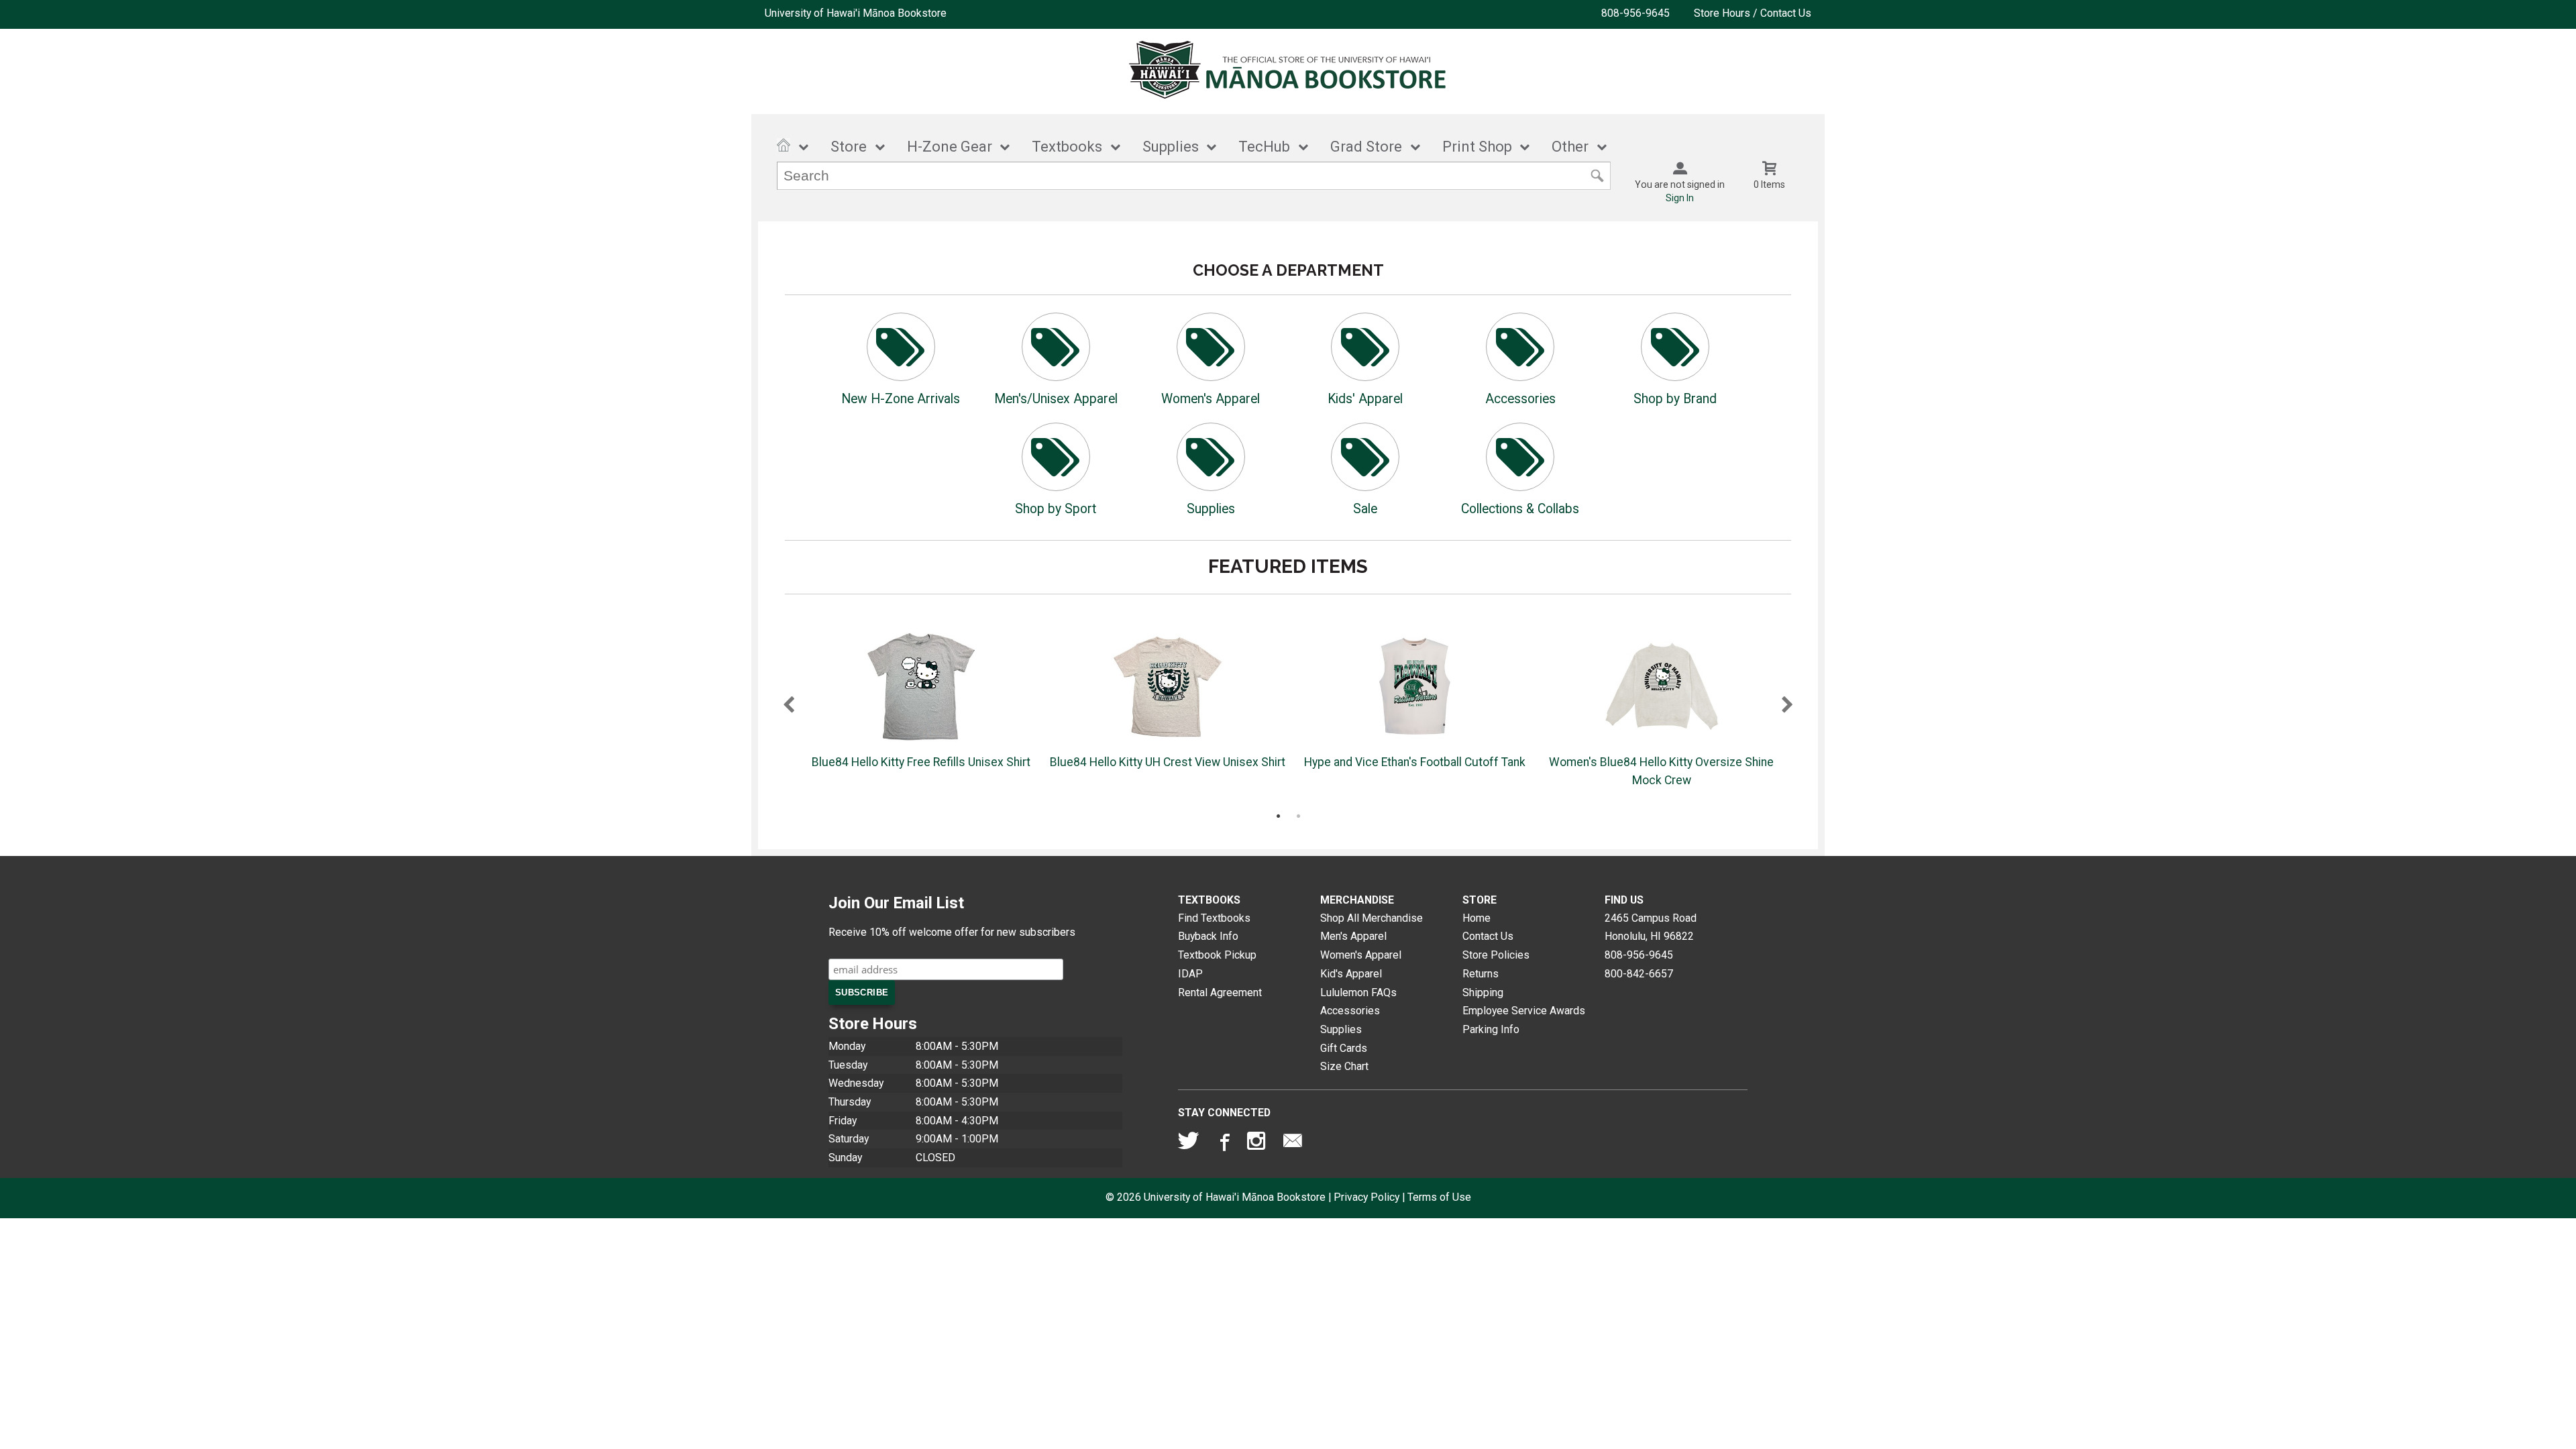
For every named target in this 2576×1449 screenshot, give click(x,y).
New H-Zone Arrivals (901, 399)
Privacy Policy (1366, 1197)
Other (1570, 147)
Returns (1481, 974)
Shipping (1483, 992)
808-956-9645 (1635, 13)
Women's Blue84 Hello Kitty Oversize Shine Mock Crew (1661, 771)
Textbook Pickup (1217, 955)
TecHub (1264, 147)
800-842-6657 (1639, 974)
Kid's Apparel (1351, 974)
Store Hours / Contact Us (1753, 13)
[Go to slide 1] (1278, 816)
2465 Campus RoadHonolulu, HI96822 (1651, 927)
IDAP (1190, 974)
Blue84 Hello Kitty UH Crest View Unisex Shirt (1168, 762)
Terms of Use (1439, 1197)
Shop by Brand (1675, 399)
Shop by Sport (1056, 509)
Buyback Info (1208, 936)
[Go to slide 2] (1298, 816)
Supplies (1171, 147)
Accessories (1520, 399)
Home (1477, 918)
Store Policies (1496, 955)
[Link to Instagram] (1258, 1144)
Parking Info (1491, 1029)
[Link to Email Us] (1293, 1144)
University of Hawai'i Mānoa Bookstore (856, 13)
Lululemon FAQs (1358, 992)
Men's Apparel (1353, 936)
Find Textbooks (1214, 918)
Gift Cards (1344, 1048)
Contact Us (1488, 936)
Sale (1365, 509)
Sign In (1680, 198)
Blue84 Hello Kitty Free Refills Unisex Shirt (921, 762)
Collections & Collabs (1520, 509)
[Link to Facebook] (1223, 1144)
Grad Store (1366, 147)
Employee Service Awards (1524, 1011)
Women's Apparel (1211, 399)
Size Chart (1344, 1066)
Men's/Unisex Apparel (1056, 399)
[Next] (1787, 706)
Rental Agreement (1220, 992)
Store (849, 147)
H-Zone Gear (950, 147)
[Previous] (789, 706)
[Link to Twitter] (1189, 1144)
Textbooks (1067, 147)
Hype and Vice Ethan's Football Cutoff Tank (1415, 762)
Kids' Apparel (1365, 399)
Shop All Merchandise (1372, 918)
